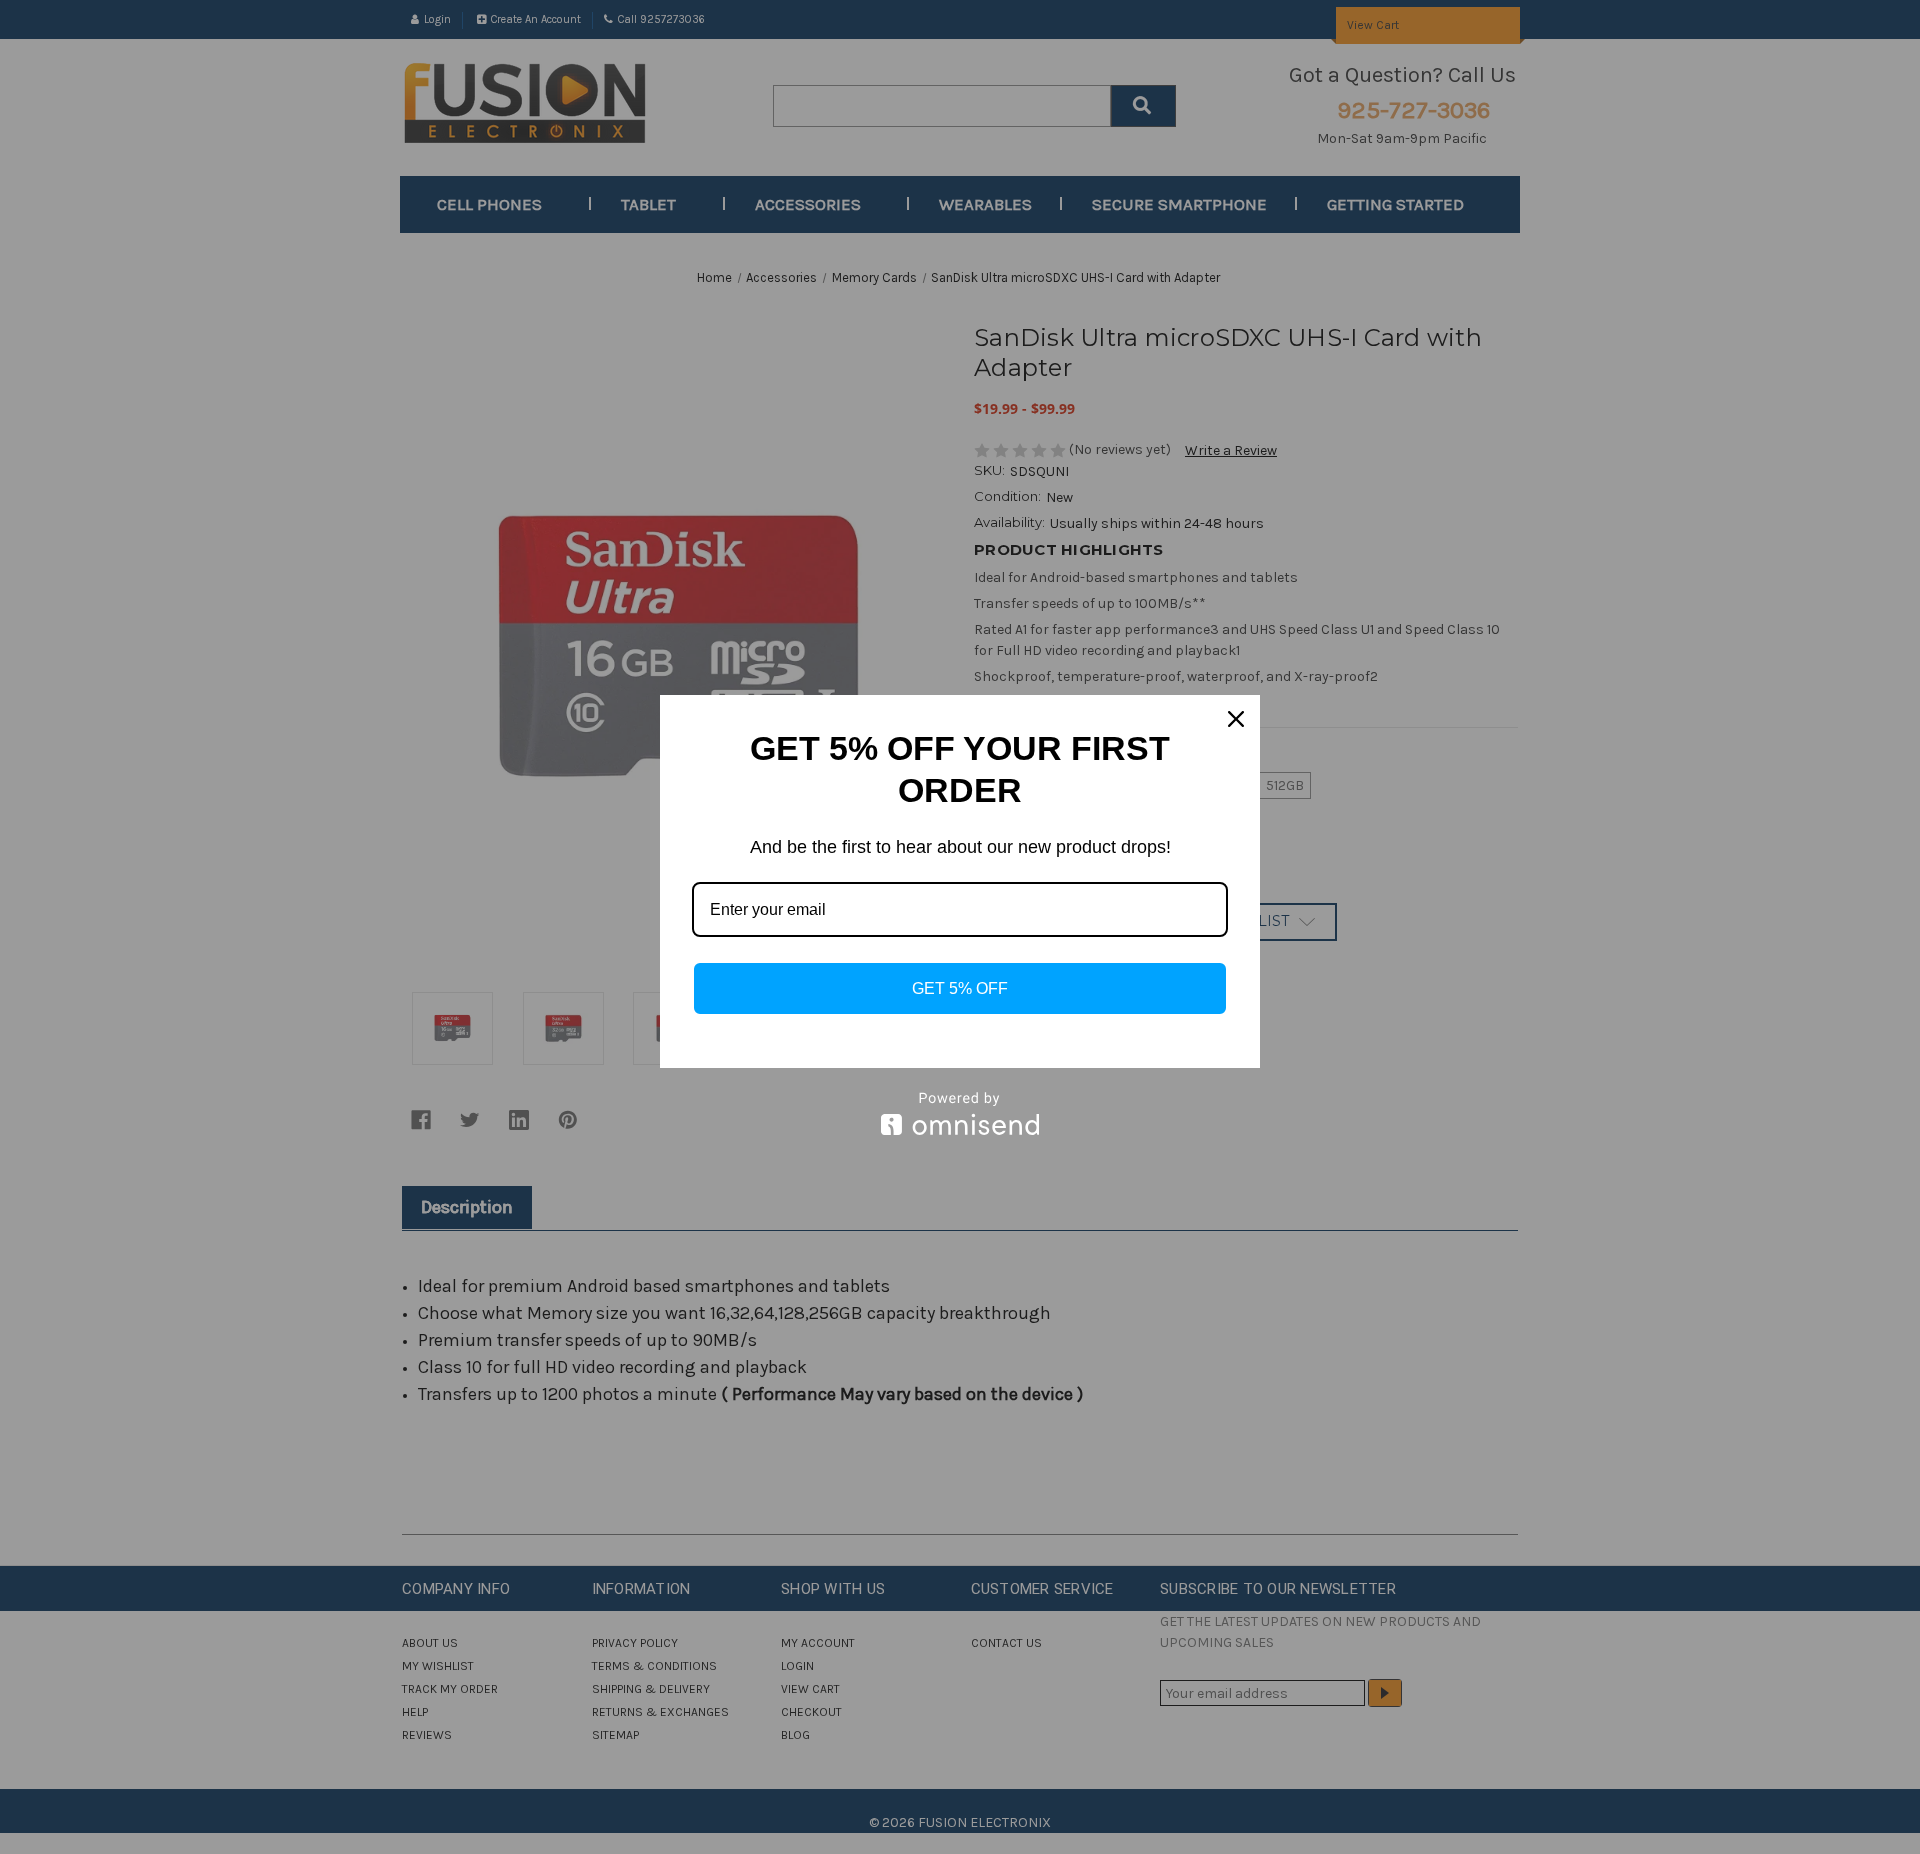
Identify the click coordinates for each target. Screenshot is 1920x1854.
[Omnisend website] (960, 1113)
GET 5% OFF (960, 988)
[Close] (1236, 719)
